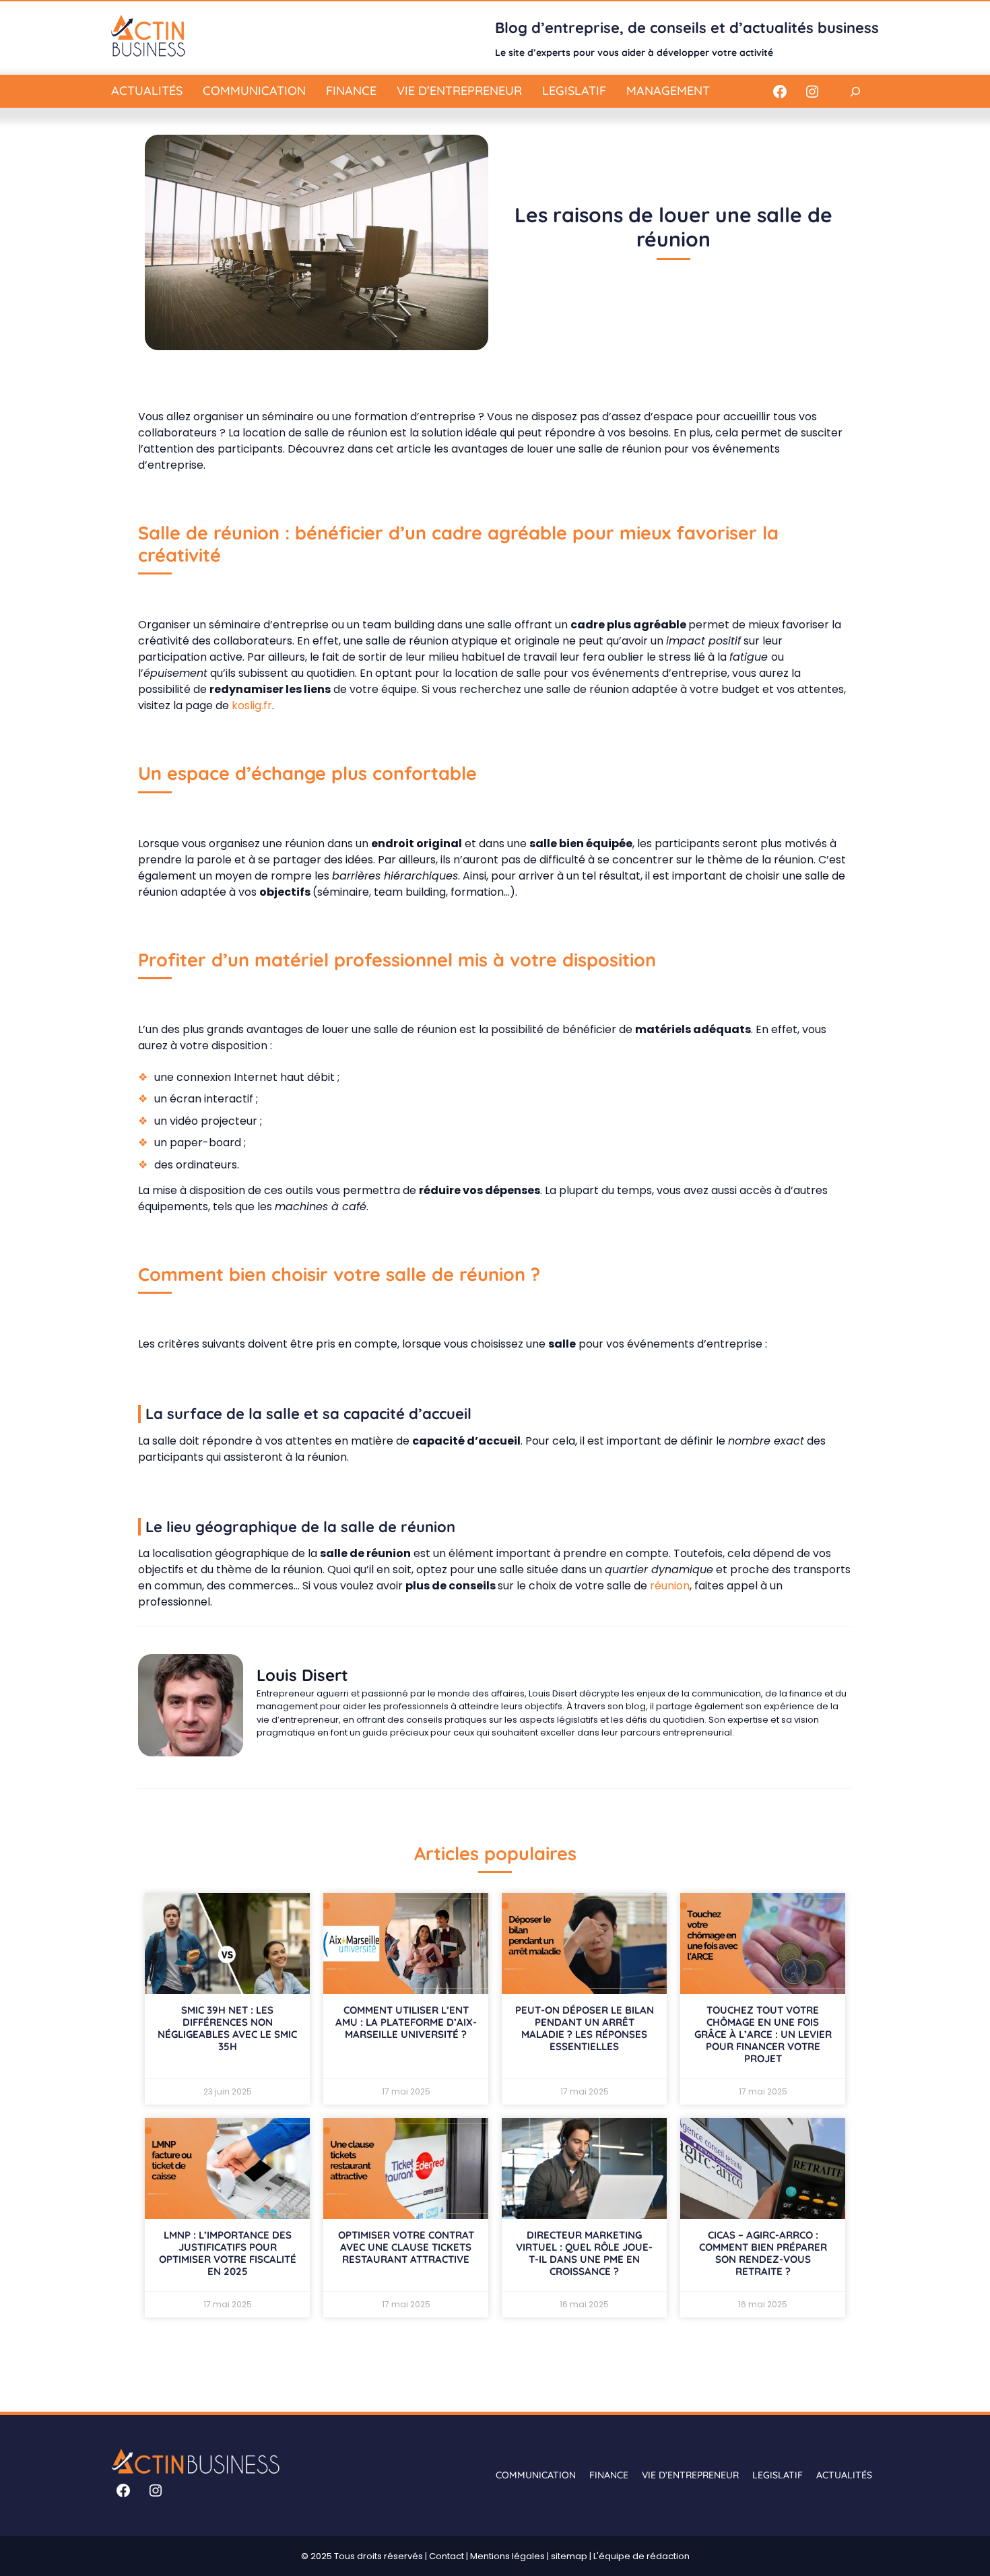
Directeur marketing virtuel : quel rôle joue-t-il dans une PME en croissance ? (584, 2253)
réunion (668, 1586)
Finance (351, 91)
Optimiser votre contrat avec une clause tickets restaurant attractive (406, 2247)
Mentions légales (507, 2556)
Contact (447, 2556)
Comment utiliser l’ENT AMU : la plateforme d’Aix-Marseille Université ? (406, 2022)
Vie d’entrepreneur (459, 91)
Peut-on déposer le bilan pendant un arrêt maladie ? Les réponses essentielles (585, 2028)
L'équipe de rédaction (641, 2556)
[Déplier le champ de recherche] (855, 91)
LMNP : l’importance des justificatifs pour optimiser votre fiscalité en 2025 (228, 2253)
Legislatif (574, 91)
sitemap (569, 2556)
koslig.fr (252, 705)
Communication (254, 91)
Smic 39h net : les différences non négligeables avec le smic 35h (227, 2028)
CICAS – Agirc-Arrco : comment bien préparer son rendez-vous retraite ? (763, 2253)
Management (668, 91)
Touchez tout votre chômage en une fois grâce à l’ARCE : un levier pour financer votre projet (763, 2034)
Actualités (147, 91)
